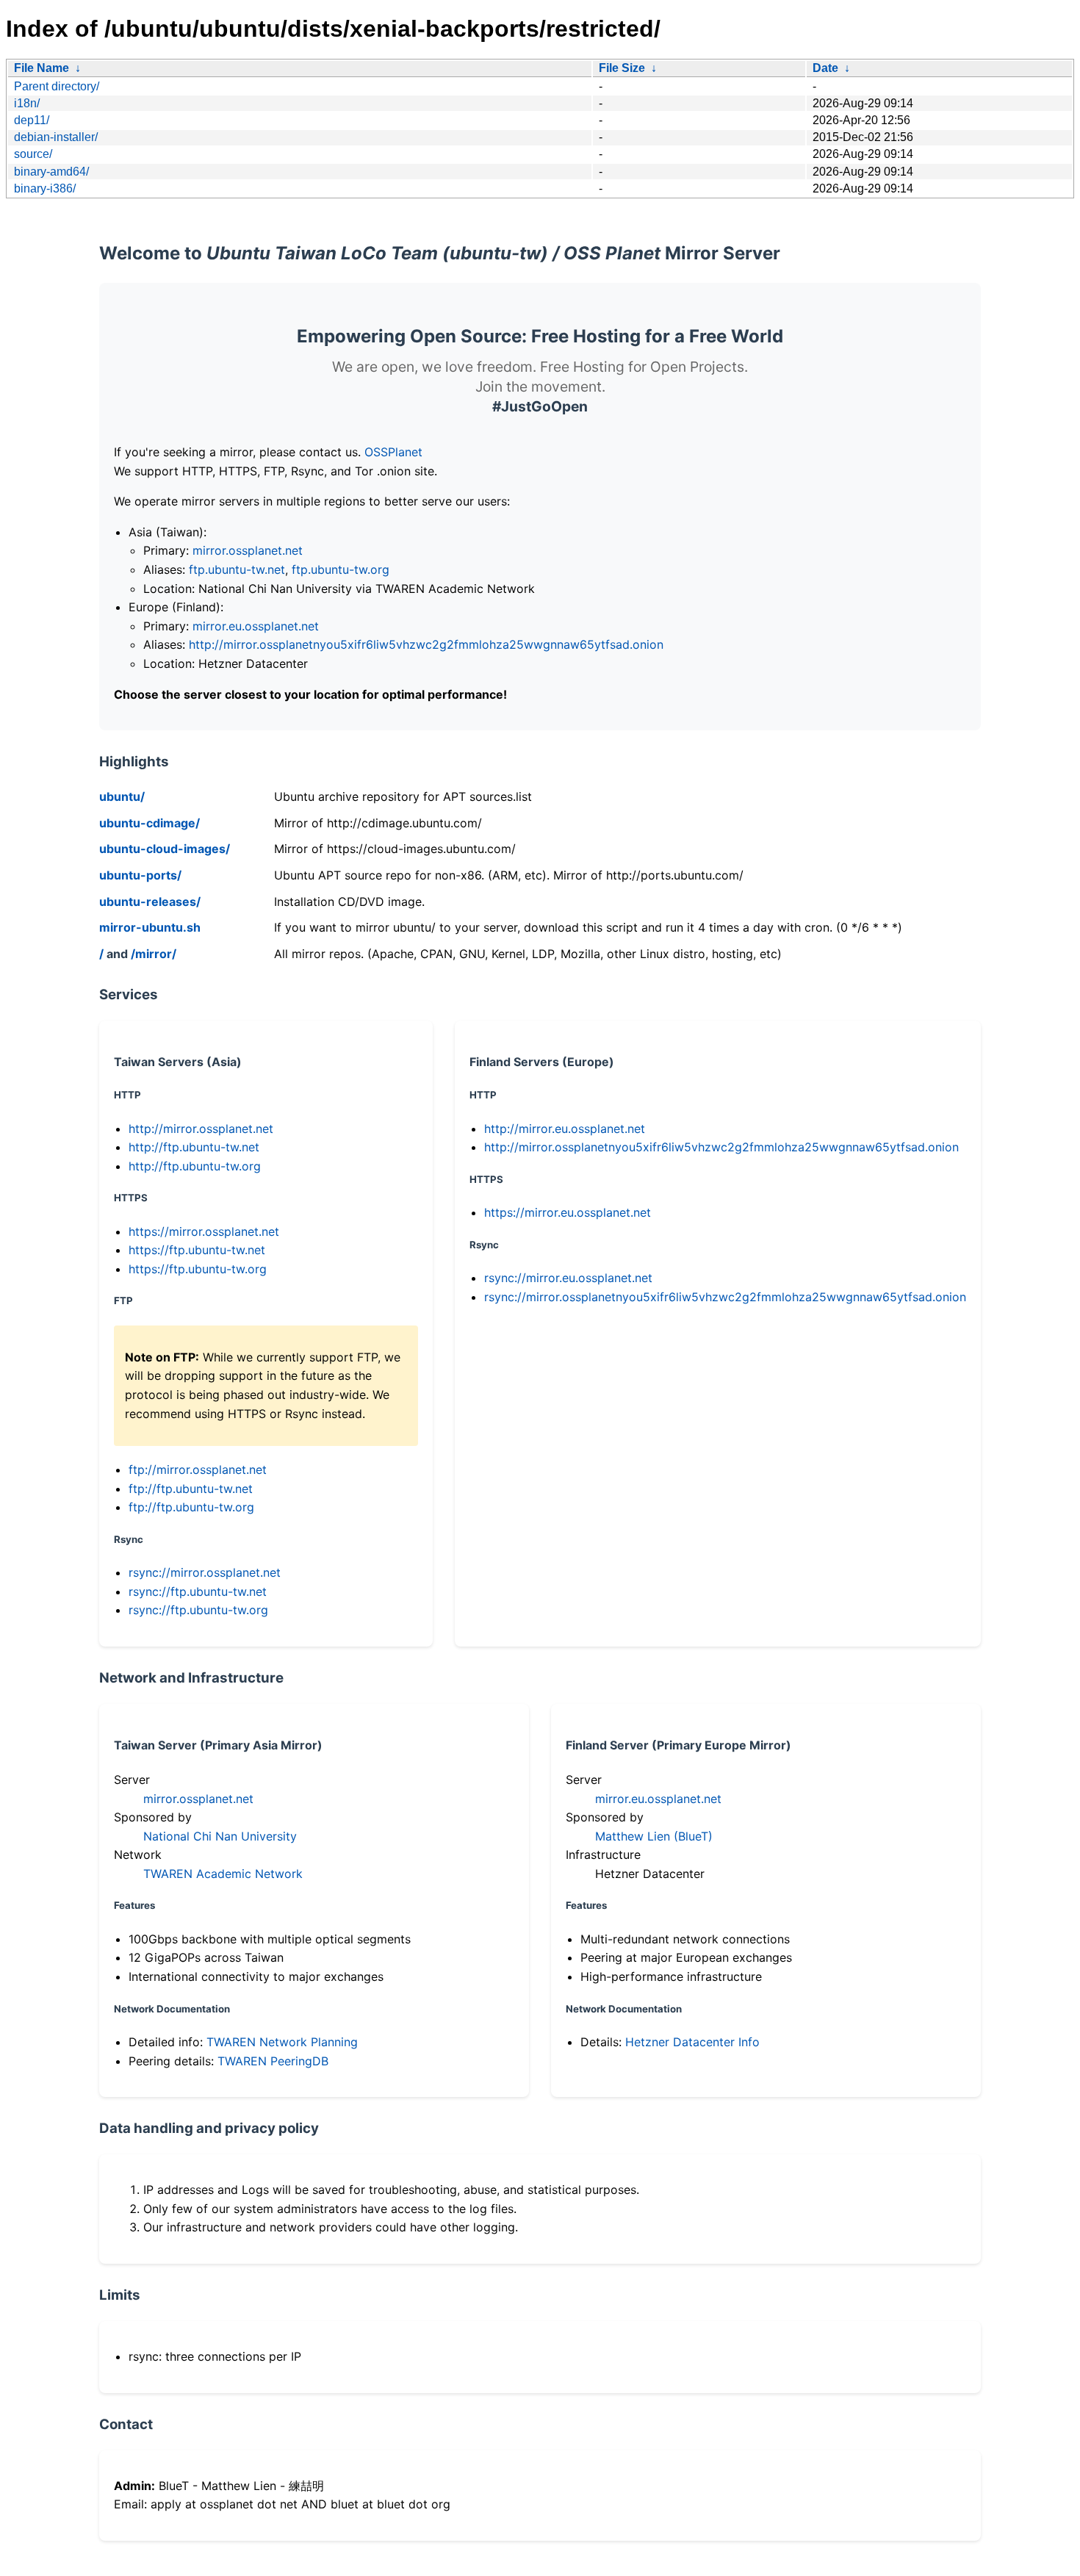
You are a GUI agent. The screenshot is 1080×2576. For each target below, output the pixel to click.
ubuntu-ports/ (140, 875)
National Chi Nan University (220, 1836)
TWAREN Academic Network (223, 1874)
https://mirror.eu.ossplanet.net (568, 1212)
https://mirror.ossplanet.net (204, 1231)
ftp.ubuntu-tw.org (341, 569)
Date (825, 68)
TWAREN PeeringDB (273, 2061)
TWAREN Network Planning (282, 2042)
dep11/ (32, 120)
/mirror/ (154, 954)
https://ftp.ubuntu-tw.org (198, 1269)
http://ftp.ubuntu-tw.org (195, 1166)
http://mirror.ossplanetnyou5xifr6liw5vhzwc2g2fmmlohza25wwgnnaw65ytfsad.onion (426, 644)
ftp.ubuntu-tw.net (237, 569)
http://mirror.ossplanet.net (201, 1129)
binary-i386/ (45, 188)
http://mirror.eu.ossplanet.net (565, 1129)
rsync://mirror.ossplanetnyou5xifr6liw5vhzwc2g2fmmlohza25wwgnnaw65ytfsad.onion (725, 1297)
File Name (42, 68)
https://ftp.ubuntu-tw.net (197, 1250)
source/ (33, 154)
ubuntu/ (122, 796)
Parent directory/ (57, 86)
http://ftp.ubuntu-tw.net (194, 1147)
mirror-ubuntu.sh (150, 927)
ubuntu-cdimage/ (150, 823)
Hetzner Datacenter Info (692, 2042)
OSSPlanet (393, 452)
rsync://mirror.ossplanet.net (205, 1572)
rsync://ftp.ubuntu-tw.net (198, 1591)
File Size (622, 68)
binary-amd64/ (51, 172)
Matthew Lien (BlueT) (654, 1836)
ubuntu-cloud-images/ (165, 849)
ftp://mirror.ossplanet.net (198, 1469)
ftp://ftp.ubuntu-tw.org (191, 1507)
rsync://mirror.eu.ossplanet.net (568, 1278)
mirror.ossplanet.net (248, 550)
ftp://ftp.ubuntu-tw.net (191, 1489)
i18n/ (27, 103)
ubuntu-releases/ (150, 902)
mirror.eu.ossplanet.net (256, 626)
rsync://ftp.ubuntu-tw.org (198, 1610)
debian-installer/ (56, 137)
